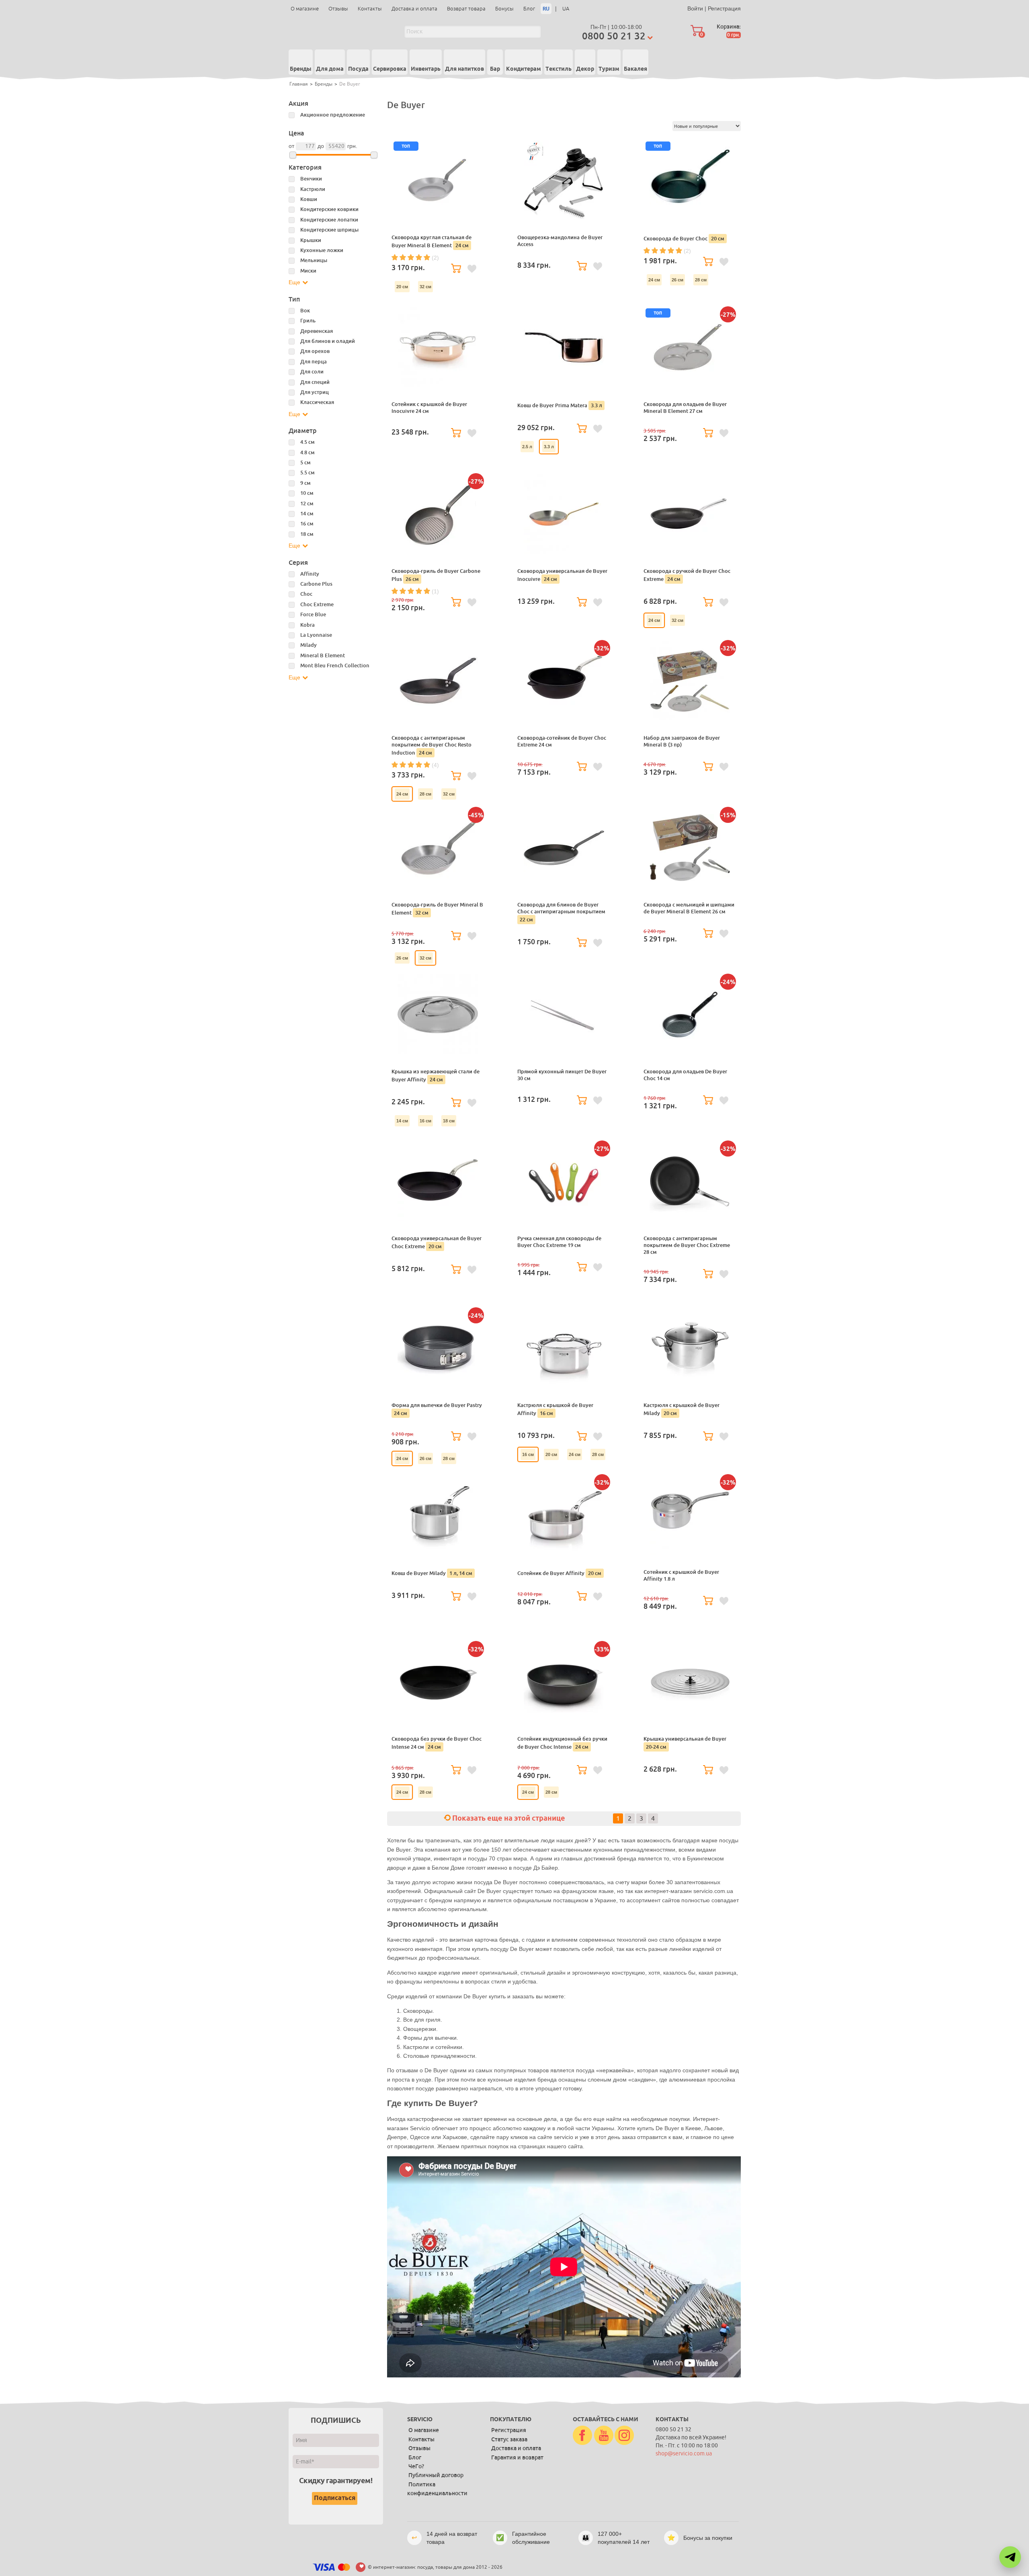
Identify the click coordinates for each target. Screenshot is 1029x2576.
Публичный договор (436, 2475)
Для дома (330, 69)
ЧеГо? (416, 2466)
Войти (695, 8)
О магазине (305, 9)
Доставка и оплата (414, 9)
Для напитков (464, 69)
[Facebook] (582, 2436)
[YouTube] (604, 2436)
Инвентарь (426, 69)
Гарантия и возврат (517, 2457)
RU (546, 9)
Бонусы (504, 9)
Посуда (358, 69)
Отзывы (338, 9)
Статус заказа (509, 2439)
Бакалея (635, 69)
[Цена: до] (374, 155)
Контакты (370, 9)
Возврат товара (466, 9)
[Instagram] (624, 2436)
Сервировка (390, 69)
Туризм (609, 69)
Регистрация (724, 8)
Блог (529, 9)
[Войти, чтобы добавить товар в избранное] (472, 269)
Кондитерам (524, 69)
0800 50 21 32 (614, 36)
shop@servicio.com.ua (684, 2454)
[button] (1010, 2557)
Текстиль (559, 69)
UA (566, 9)
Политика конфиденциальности (437, 2489)
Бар (495, 69)
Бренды (301, 69)
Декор (585, 69)
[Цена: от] (293, 155)
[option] (402, 287)
